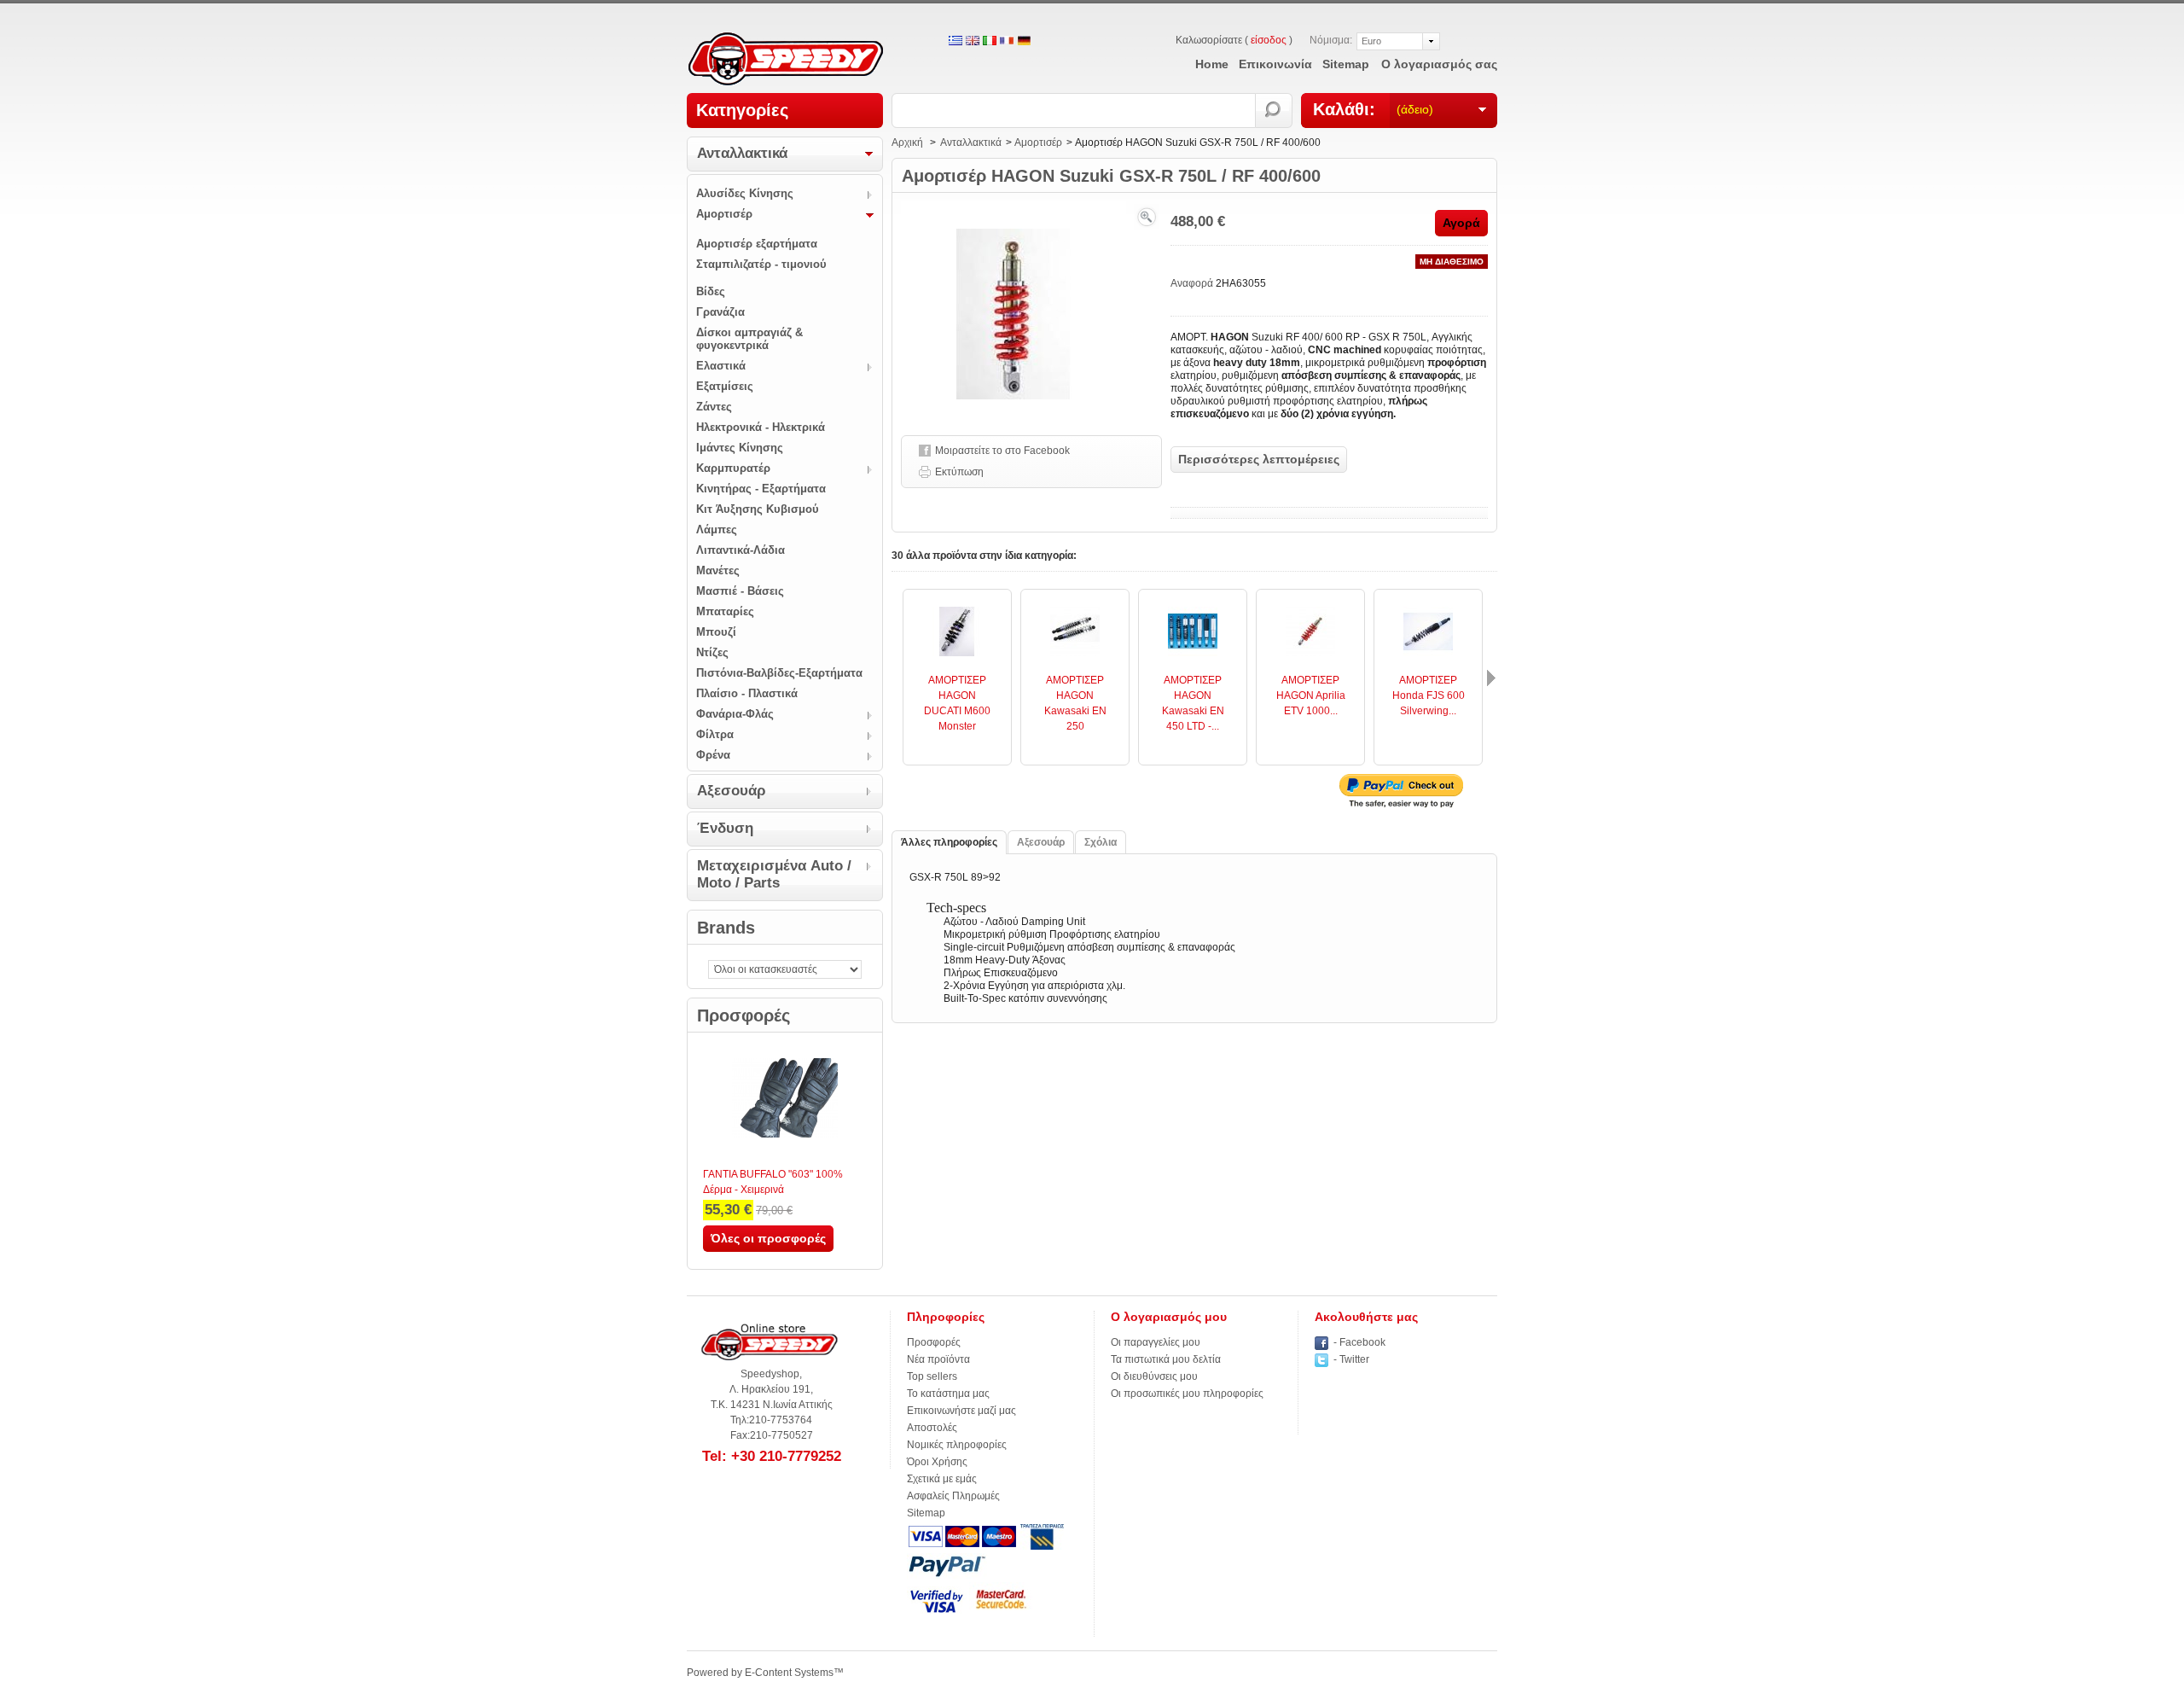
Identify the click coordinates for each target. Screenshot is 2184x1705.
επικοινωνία (1275, 64)
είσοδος (1269, 40)
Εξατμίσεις (725, 386)
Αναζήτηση (1274, 111)
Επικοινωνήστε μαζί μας (961, 1411)
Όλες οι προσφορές (768, 1238)
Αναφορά (1193, 283)
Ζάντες (714, 407)
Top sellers (932, 1376)
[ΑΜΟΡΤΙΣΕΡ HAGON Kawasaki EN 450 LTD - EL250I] (1193, 653)
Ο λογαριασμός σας (1439, 64)
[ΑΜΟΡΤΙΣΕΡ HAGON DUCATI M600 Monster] (957, 653)
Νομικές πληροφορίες (957, 1445)
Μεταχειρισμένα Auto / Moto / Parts (774, 874)
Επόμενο (1491, 678)
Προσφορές (743, 1015)
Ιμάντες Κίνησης (740, 448)
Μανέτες (718, 570)
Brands (726, 928)
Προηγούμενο (896, 678)
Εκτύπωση (959, 472)
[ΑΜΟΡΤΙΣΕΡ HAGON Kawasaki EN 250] (1075, 653)
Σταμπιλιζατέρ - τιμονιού (761, 264)
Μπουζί (716, 632)
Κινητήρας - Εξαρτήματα (761, 489)
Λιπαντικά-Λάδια (741, 550)
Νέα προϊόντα (938, 1359)
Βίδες (711, 291)
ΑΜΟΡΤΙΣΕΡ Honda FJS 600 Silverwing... (1429, 695)
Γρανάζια (720, 312)
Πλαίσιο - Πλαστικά (747, 693)
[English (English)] (973, 42)
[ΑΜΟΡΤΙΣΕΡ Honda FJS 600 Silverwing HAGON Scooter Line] (1428, 653)
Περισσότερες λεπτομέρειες (1259, 459)
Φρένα (713, 755)
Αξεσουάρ (732, 791)
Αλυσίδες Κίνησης (745, 193)
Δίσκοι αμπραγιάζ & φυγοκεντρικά (749, 339)
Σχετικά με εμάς (942, 1479)
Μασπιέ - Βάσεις (740, 591)
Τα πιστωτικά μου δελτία (1166, 1359)
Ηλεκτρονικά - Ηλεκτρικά (761, 427)
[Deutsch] (1024, 42)
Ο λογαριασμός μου (1169, 1317)
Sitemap (926, 1513)
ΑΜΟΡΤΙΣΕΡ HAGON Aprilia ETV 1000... (1311, 695)
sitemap (1346, 64)
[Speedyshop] (786, 60)
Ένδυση (725, 828)
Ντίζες (712, 652)
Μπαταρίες (725, 611)
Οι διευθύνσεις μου (1154, 1376)
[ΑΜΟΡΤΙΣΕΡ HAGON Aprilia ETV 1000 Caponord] (1310, 653)
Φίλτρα (715, 734)
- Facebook (1359, 1342)
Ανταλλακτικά (742, 153)
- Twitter (1351, 1359)
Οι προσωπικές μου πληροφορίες (1187, 1394)
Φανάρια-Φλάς (735, 714)
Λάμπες (717, 530)
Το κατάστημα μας (948, 1394)
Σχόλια (1101, 842)
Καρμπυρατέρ (733, 468)
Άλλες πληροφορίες (949, 842)
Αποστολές (932, 1428)
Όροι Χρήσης (937, 1462)
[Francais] (1007, 42)
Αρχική (907, 143)
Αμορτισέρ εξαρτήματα (757, 244)
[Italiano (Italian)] (990, 42)
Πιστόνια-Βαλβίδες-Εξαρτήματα (779, 673)
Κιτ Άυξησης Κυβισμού (758, 509)
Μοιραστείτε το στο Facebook (1002, 451)
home (1212, 64)
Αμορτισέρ (724, 214)
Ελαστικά (721, 366)
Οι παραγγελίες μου (1156, 1342)
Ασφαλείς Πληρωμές (953, 1496)
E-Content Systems (789, 1673)
